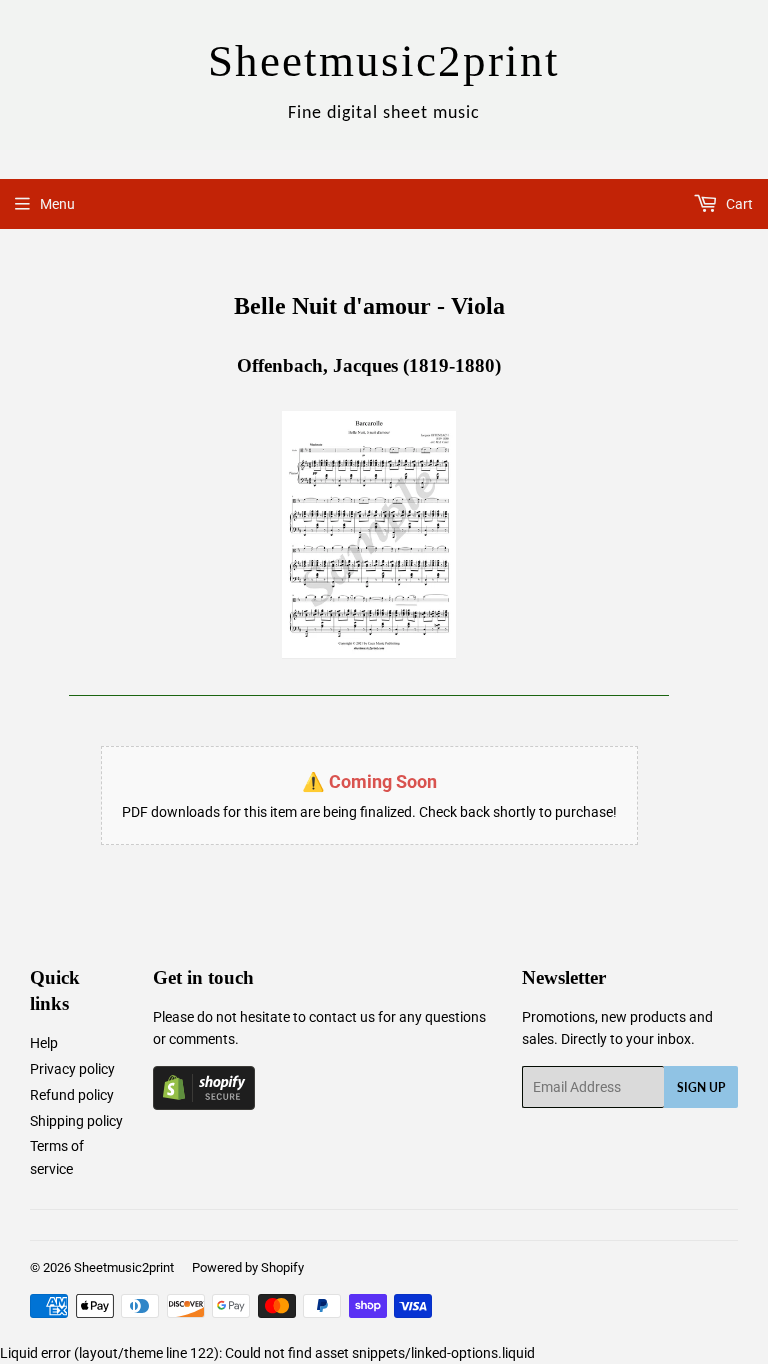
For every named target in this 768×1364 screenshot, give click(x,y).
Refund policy (72, 1095)
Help (44, 1043)
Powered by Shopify (248, 1267)
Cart (738, 204)
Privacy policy (72, 1069)
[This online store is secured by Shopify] (204, 1105)
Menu (57, 204)
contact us (342, 1017)
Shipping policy (76, 1121)
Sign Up (701, 1087)
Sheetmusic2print (124, 1267)
